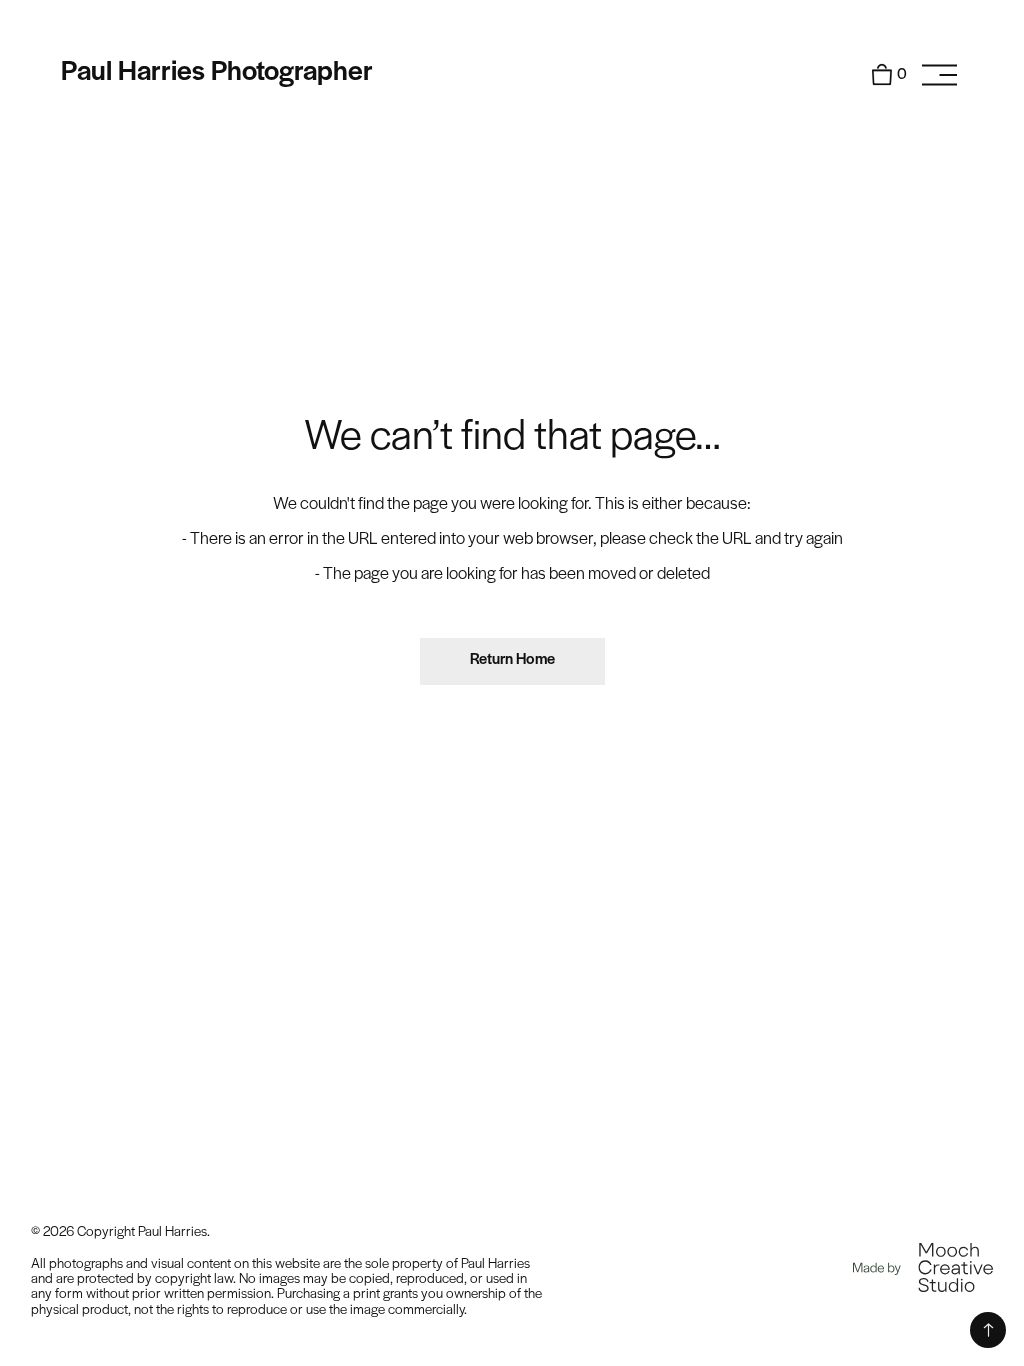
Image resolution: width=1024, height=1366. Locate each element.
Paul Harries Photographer (217, 72)
